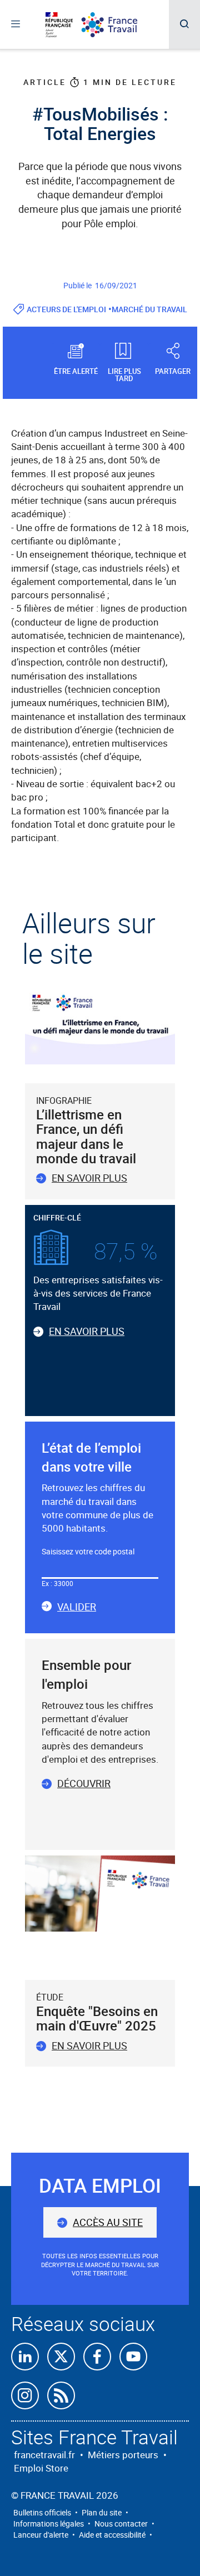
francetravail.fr (44, 2455)
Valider (77, 1607)
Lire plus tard (124, 374)
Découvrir (84, 1783)
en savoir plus (89, 2045)
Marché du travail (149, 309)
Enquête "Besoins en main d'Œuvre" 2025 (97, 2018)
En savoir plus (89, 1178)
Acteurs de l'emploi (66, 309)
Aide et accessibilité (112, 2535)
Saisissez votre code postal (88, 1551)
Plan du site (102, 2512)
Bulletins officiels (42, 2512)
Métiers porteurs (123, 2455)
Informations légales (49, 2524)
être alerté (76, 371)
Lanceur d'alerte (41, 2535)
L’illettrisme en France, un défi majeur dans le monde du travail (86, 1136)
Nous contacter (121, 2524)
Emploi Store (41, 2468)
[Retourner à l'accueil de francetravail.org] (118, 25)
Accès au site (108, 2222)
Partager (173, 371)
